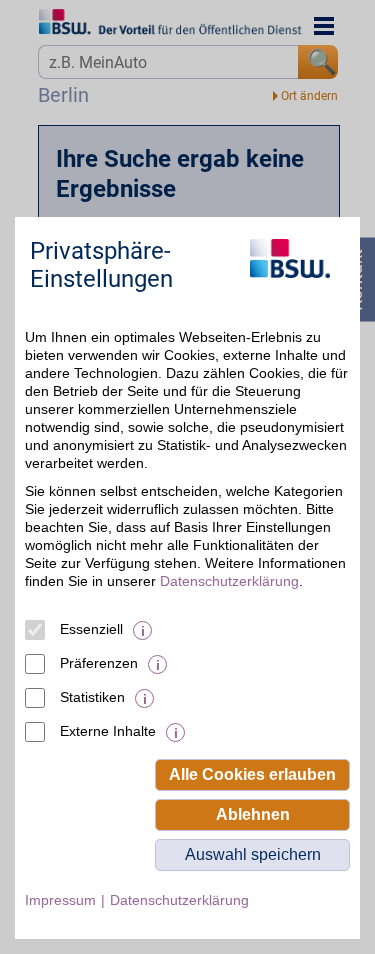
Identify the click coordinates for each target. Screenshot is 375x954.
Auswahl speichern (253, 854)
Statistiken (92, 697)
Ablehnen (253, 814)
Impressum (60, 900)
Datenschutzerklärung (229, 581)
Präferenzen (99, 663)
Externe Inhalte (108, 731)
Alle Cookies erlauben (252, 774)
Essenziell (91, 629)
